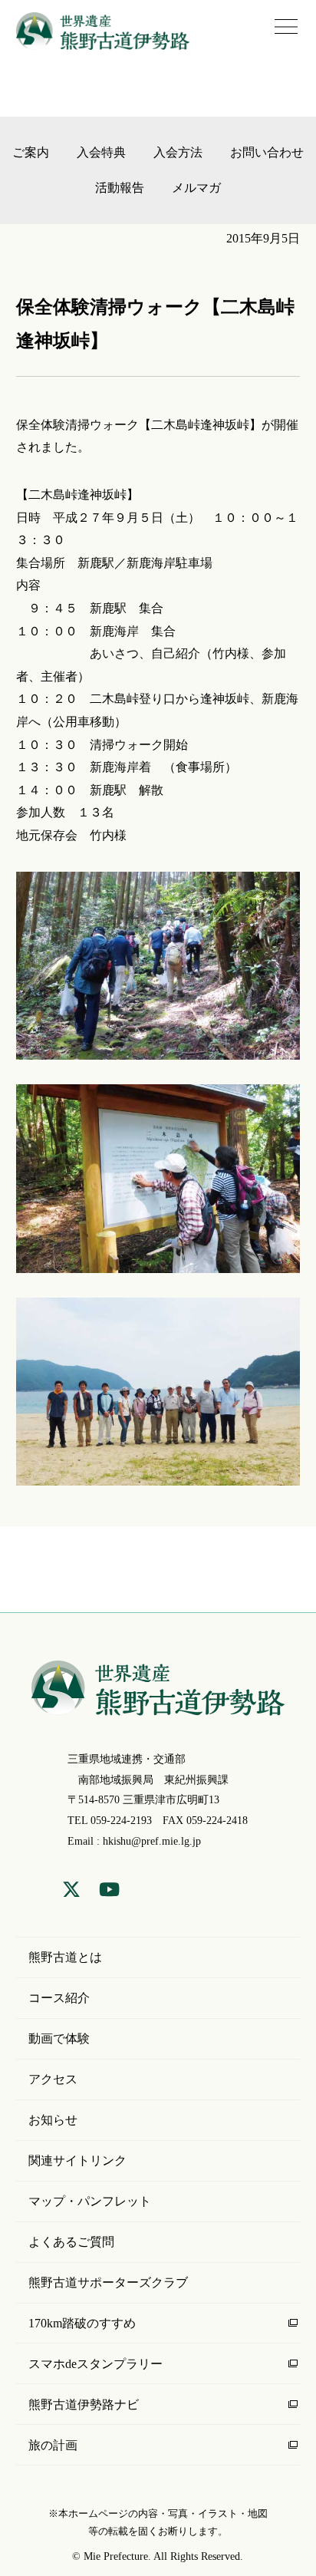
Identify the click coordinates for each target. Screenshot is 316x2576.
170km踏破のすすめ (82, 2323)
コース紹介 (59, 1998)
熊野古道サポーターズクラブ (108, 2282)
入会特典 (101, 152)
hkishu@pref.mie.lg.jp (152, 1841)
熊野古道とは (65, 1957)
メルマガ (196, 188)
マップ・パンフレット (90, 2201)
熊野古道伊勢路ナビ (84, 2404)
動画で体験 (59, 2038)
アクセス (53, 2079)
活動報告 (120, 188)
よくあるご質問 (71, 2242)
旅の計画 (53, 2445)
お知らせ (53, 2120)
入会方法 (178, 152)
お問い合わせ (267, 152)
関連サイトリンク (77, 2160)
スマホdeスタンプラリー (95, 2364)
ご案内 (31, 152)
